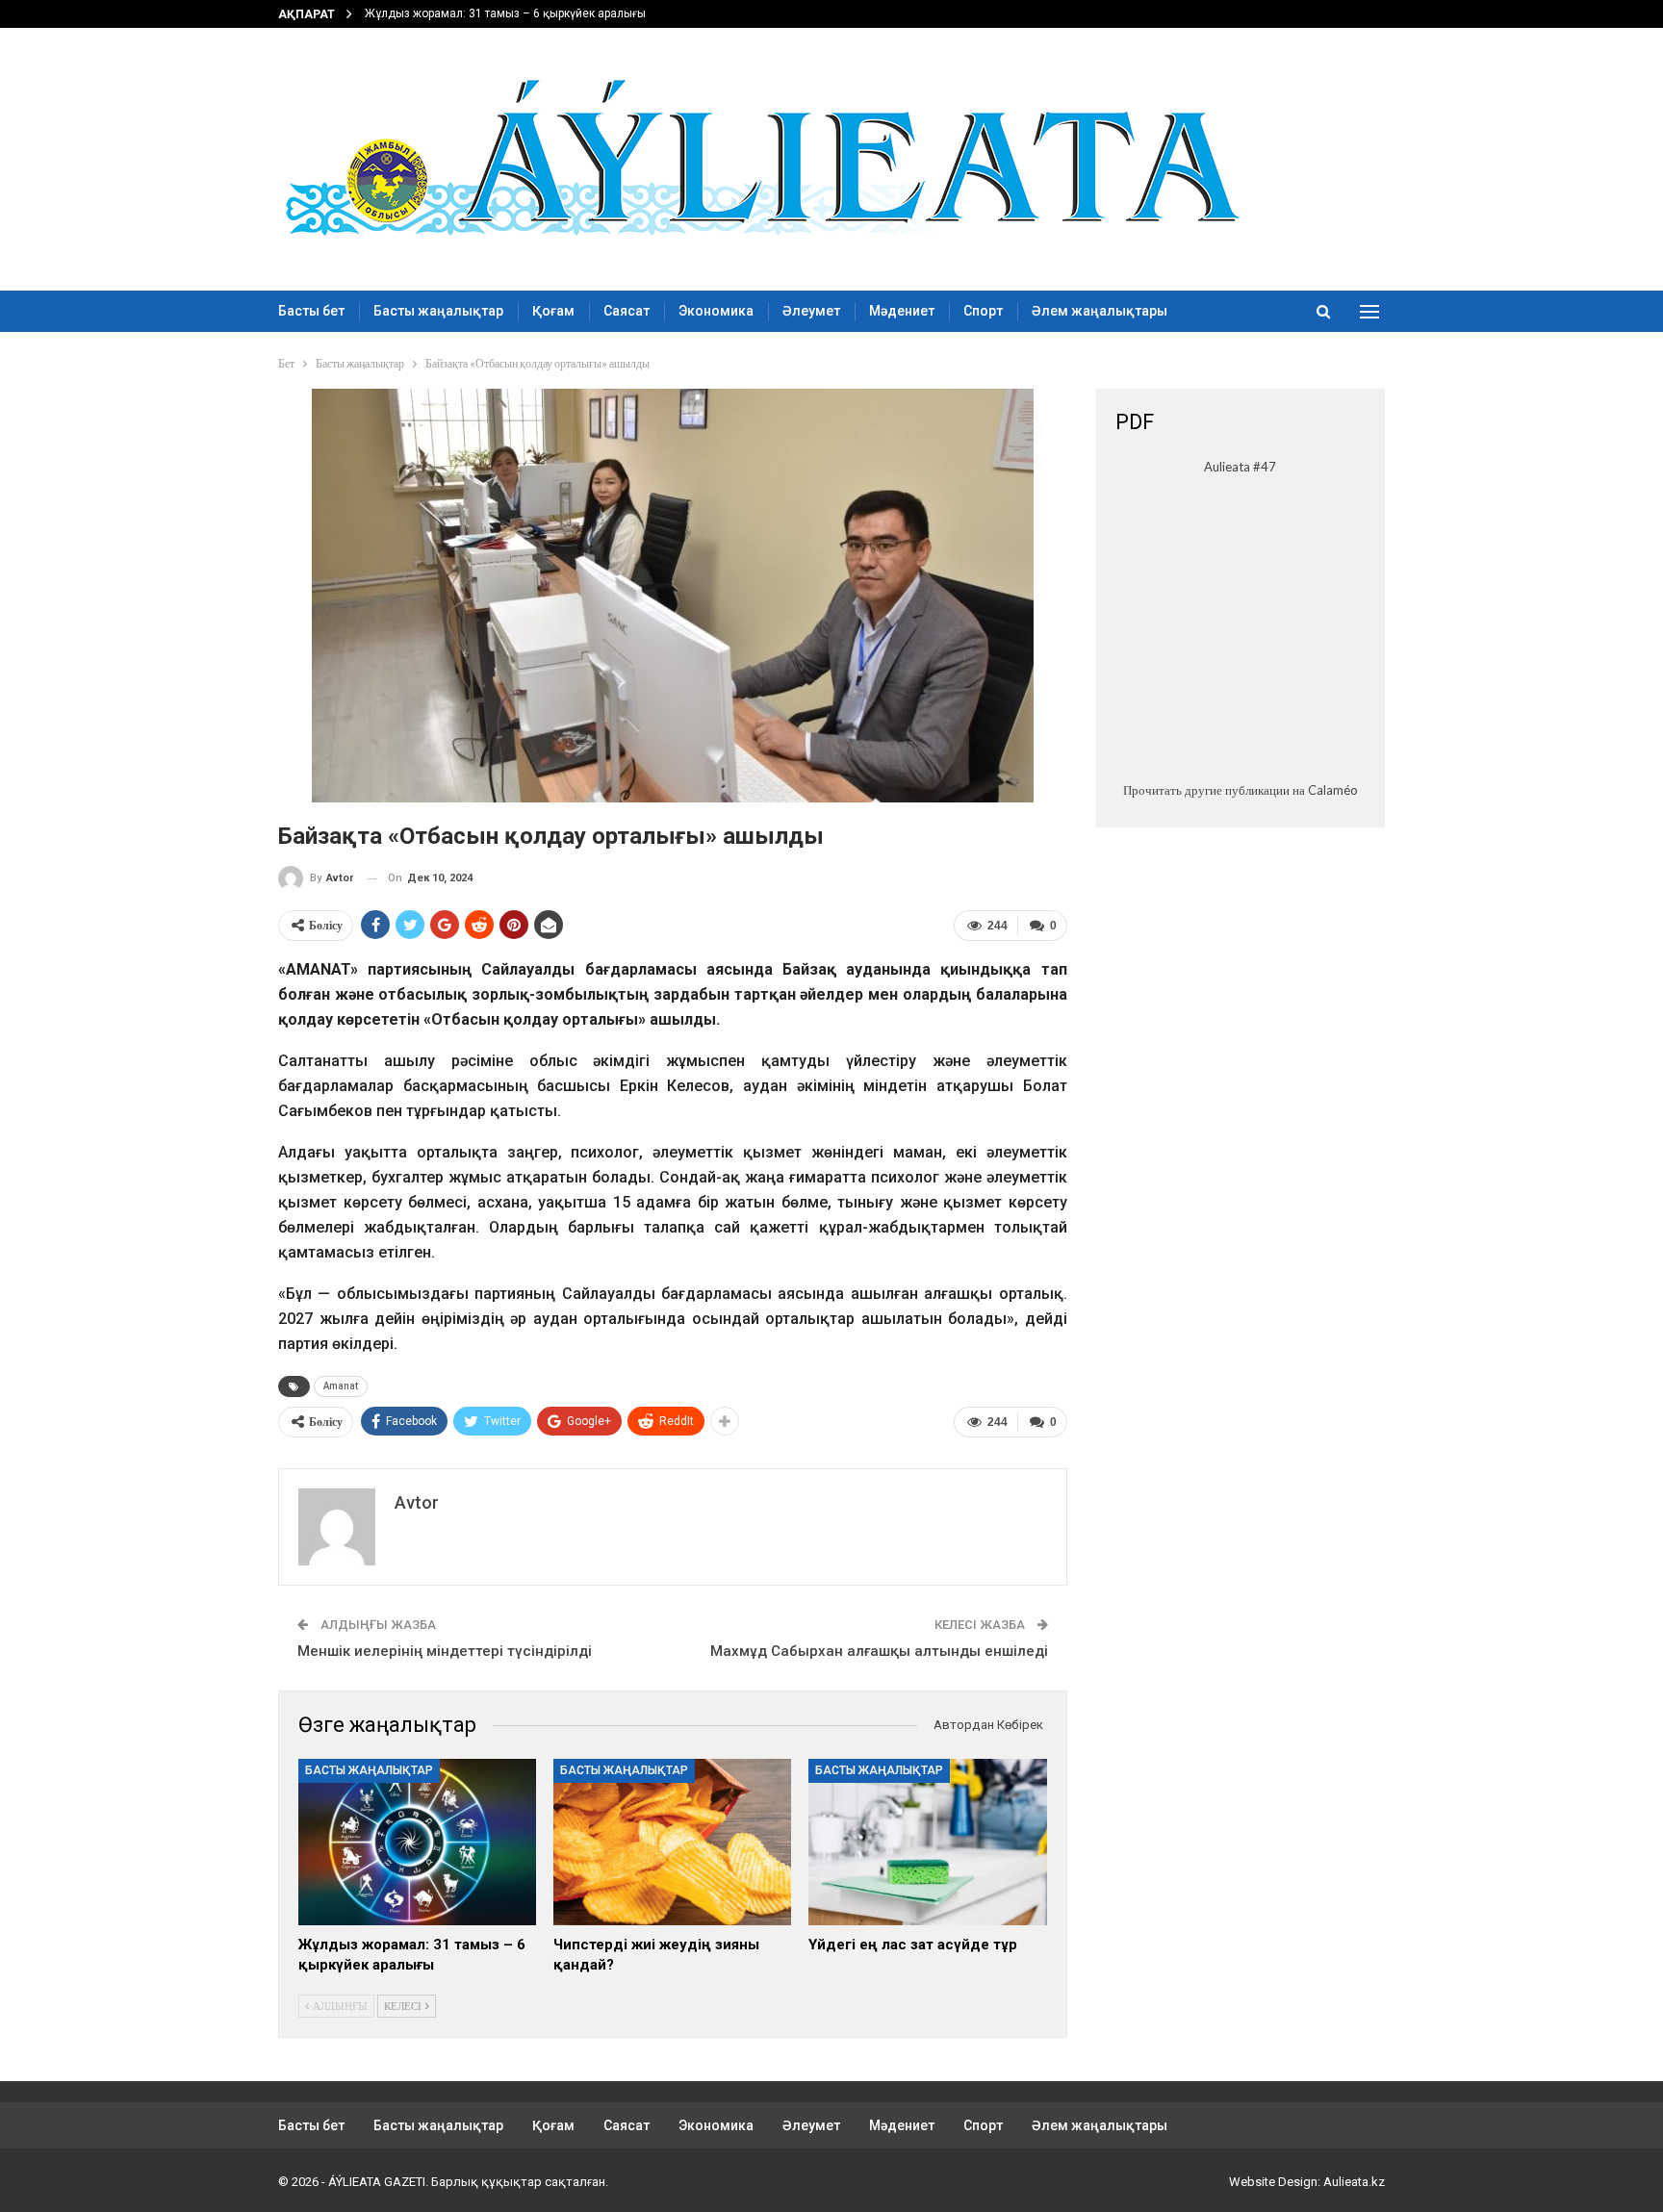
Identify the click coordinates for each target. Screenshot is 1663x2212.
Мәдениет (902, 311)
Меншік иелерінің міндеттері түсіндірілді (445, 1651)
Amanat (341, 1386)
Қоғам (553, 311)
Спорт (983, 311)
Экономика (716, 311)
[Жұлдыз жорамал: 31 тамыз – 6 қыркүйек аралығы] (417, 1842)
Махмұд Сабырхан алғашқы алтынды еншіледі (879, 1651)
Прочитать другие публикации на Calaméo (1241, 790)
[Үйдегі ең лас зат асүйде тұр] (927, 1842)
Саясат (627, 311)
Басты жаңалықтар (438, 311)
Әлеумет (811, 311)
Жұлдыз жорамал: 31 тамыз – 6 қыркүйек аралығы (505, 13)
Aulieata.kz (1354, 2182)
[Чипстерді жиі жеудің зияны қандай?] (672, 1842)
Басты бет (311, 311)
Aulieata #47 (1240, 467)
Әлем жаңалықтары (1100, 311)
